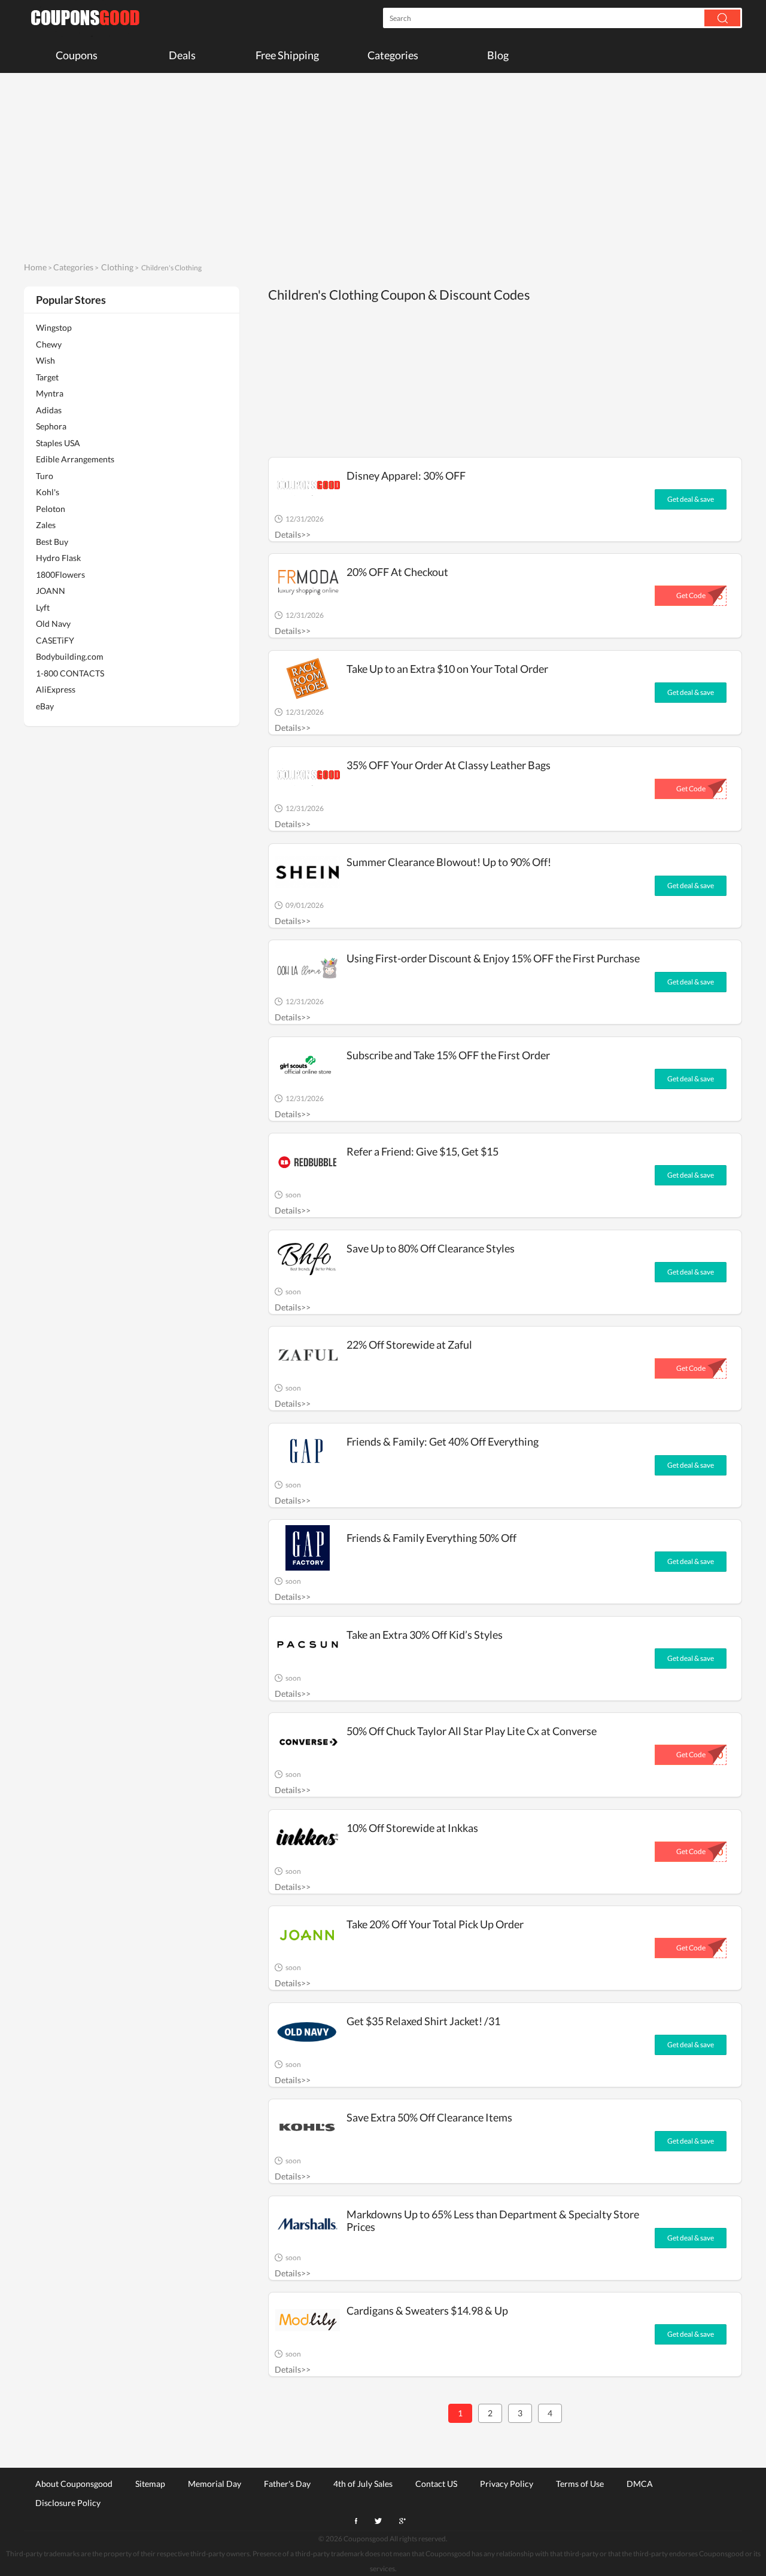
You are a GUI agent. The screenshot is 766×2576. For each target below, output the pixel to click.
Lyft (43, 607)
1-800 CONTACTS (70, 673)
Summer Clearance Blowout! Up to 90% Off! (449, 862)
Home (35, 267)
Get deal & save (691, 499)
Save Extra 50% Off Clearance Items (429, 2117)
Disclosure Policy (68, 2502)
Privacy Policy (507, 2483)
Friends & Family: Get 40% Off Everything (443, 1441)
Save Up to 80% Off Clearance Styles (431, 1248)
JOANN (51, 591)
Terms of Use (580, 2483)
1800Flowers (60, 574)
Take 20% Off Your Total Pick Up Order (435, 1924)
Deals (182, 55)
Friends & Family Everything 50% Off (431, 1538)
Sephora (51, 426)
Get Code (691, 595)
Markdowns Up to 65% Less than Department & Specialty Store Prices (493, 2220)
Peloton (51, 509)
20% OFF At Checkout (397, 572)
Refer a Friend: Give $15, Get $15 (422, 1151)
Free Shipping (287, 55)
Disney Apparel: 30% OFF (406, 475)
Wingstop (54, 327)
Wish (45, 360)
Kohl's (48, 492)
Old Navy (53, 624)
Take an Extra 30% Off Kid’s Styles (425, 1635)
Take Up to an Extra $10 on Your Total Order (447, 669)
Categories (393, 55)
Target (47, 377)
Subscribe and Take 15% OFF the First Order (448, 1055)
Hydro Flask (58, 558)
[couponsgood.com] (84, 18)
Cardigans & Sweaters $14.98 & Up (427, 2310)
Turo (45, 476)
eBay (45, 706)
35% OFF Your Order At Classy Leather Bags (449, 765)
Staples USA (58, 443)
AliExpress (56, 689)
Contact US (436, 2483)
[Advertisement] (383, 166)
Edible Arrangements (75, 459)
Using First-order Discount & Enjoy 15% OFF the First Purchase (493, 958)
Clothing (117, 267)
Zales (46, 525)
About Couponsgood (74, 2483)
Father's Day (287, 2483)
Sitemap (150, 2483)
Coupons (77, 55)
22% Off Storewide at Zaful (409, 1345)
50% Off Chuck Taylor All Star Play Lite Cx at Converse (472, 1731)
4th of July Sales (363, 2483)
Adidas (49, 410)
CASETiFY (55, 640)
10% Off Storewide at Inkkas (412, 1828)
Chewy (49, 344)
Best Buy (52, 542)
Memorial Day (215, 2483)
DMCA (640, 2483)
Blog (498, 55)
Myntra (50, 393)
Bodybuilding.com (70, 656)
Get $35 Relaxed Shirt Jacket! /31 (423, 2021)
